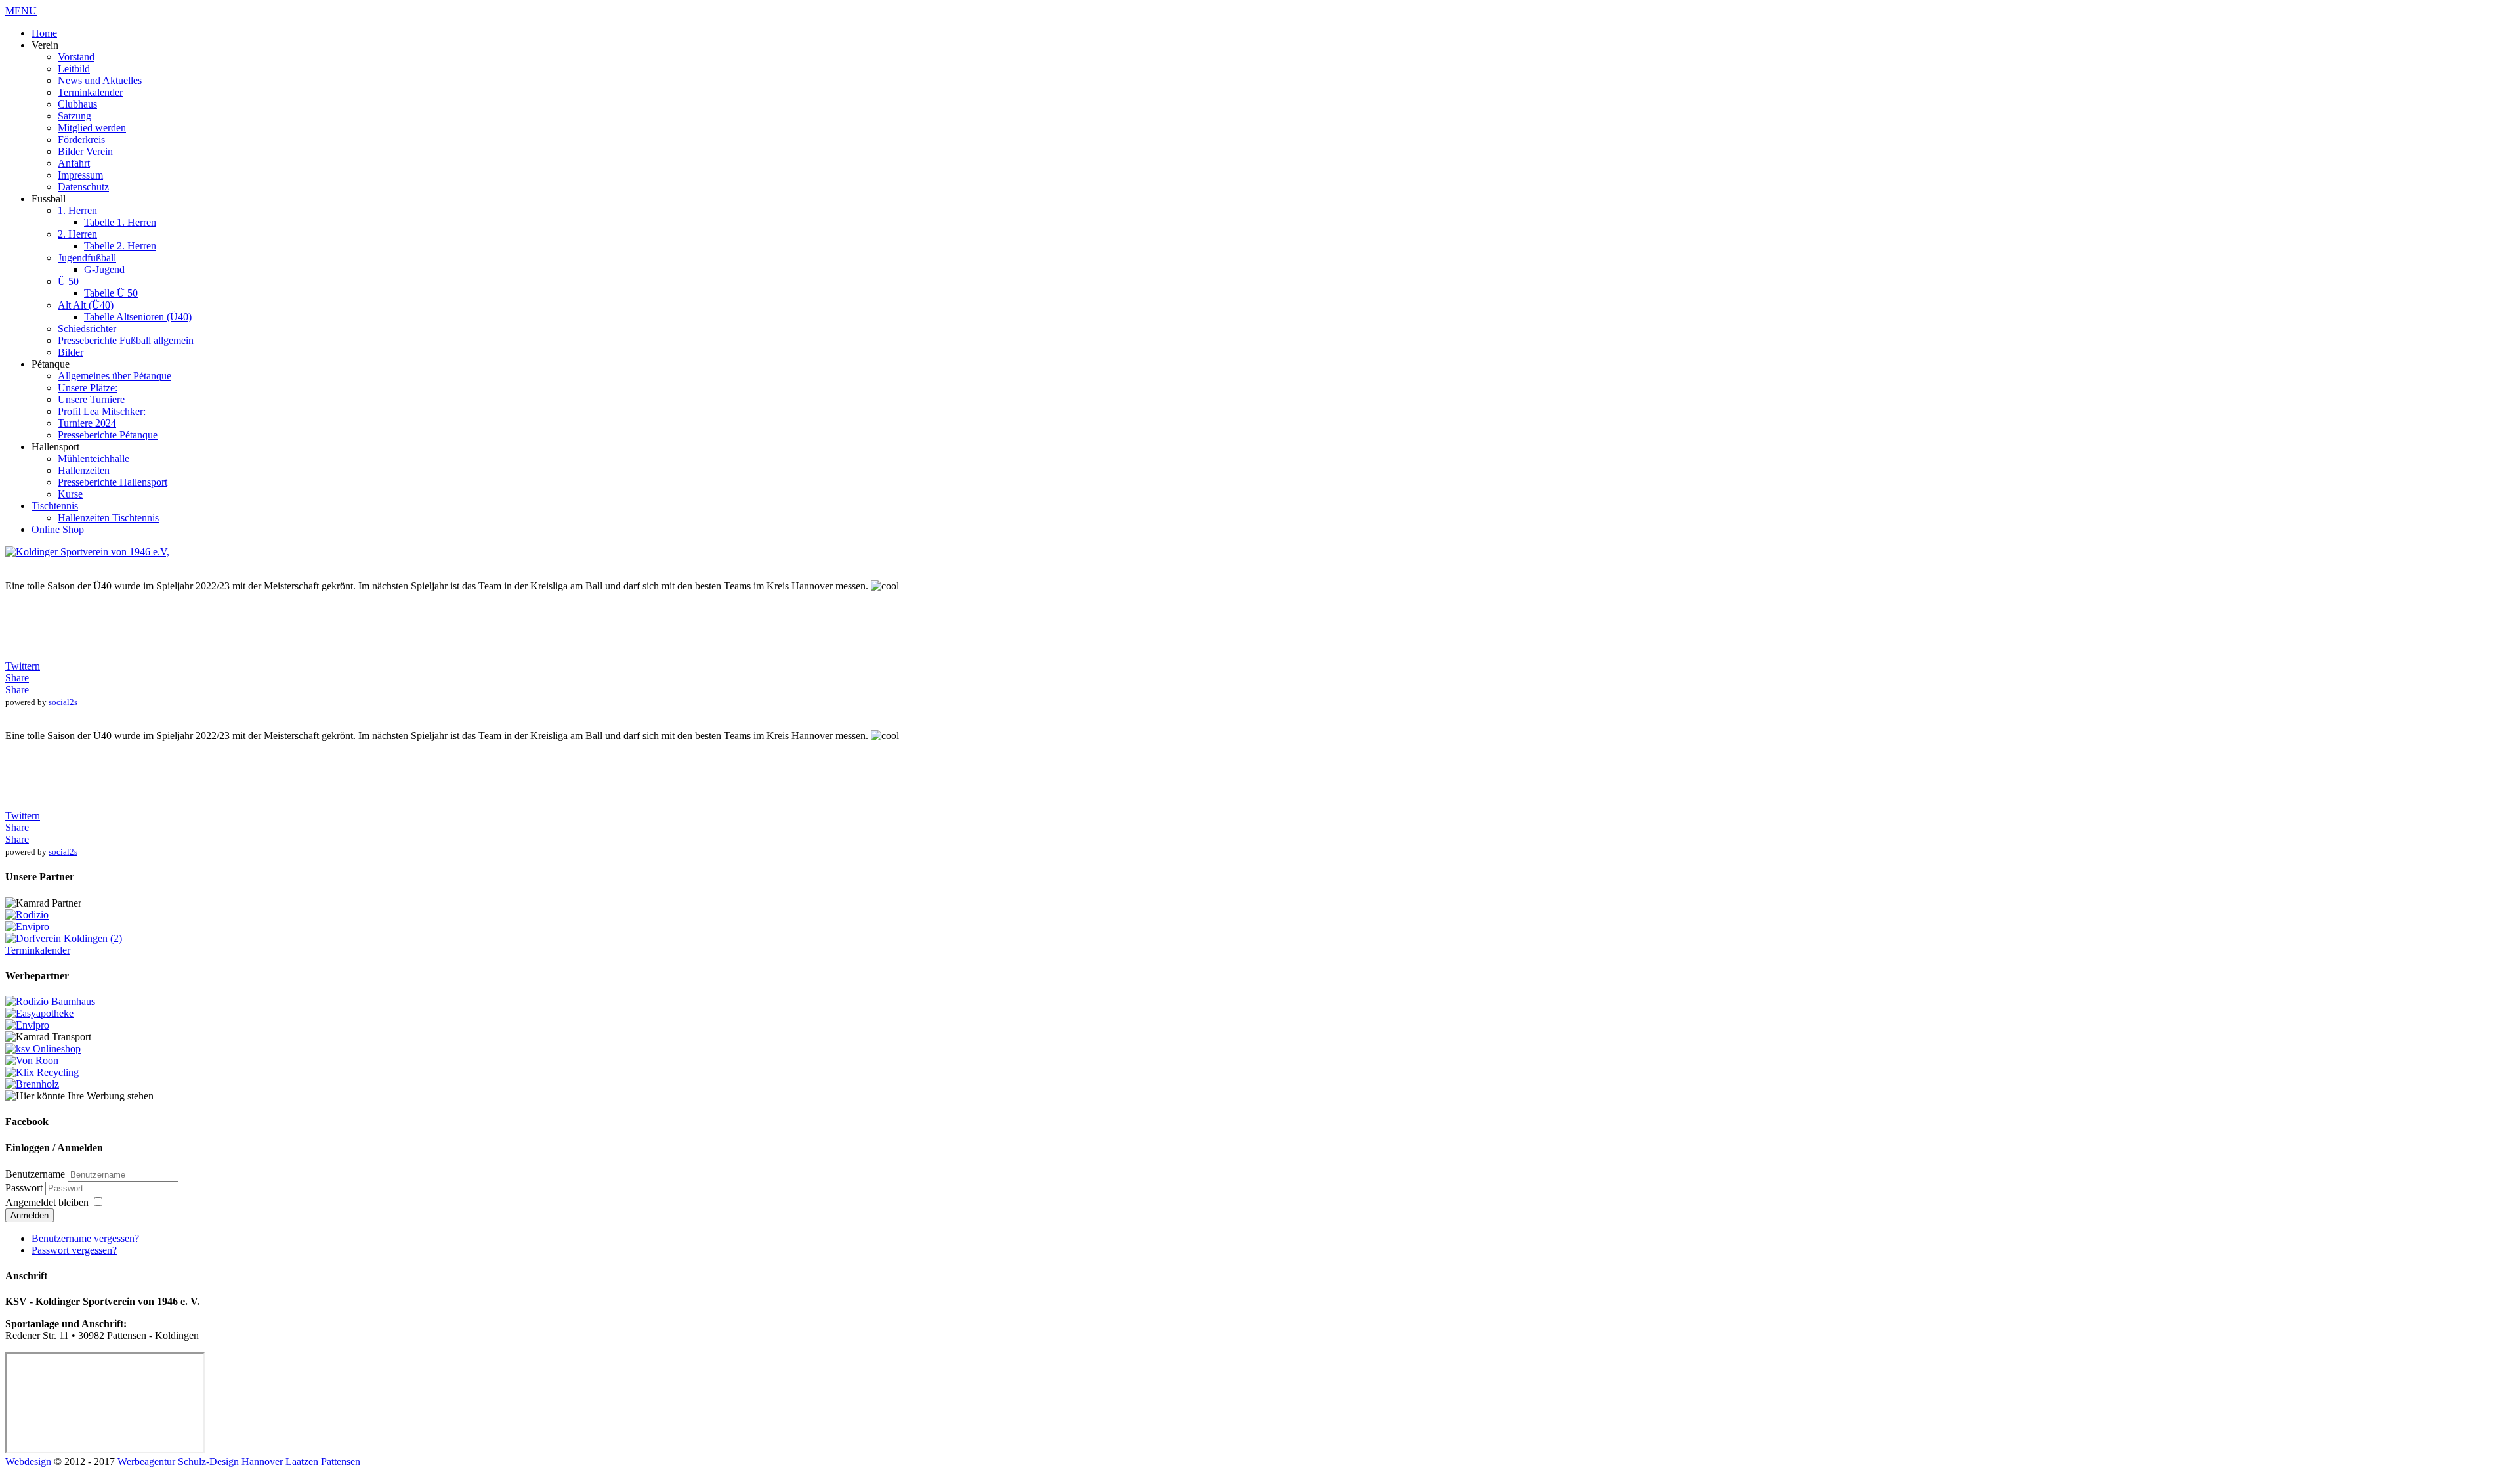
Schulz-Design (208, 1462)
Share (17, 678)
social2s (63, 702)
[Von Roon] (32, 1060)
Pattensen (341, 1462)
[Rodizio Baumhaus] (50, 1001)
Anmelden (30, 1215)
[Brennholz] (32, 1084)
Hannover (262, 1462)
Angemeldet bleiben (47, 1202)
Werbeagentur (146, 1462)
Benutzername (35, 1174)
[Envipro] (27, 927)
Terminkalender (38, 950)
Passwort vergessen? (74, 1250)
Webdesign (28, 1462)
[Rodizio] (27, 915)
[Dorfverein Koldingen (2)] (64, 938)
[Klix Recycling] (42, 1072)
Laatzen (302, 1462)
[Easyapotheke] (39, 1013)
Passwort (25, 1188)
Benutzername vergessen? (85, 1238)
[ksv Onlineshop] (43, 1049)
